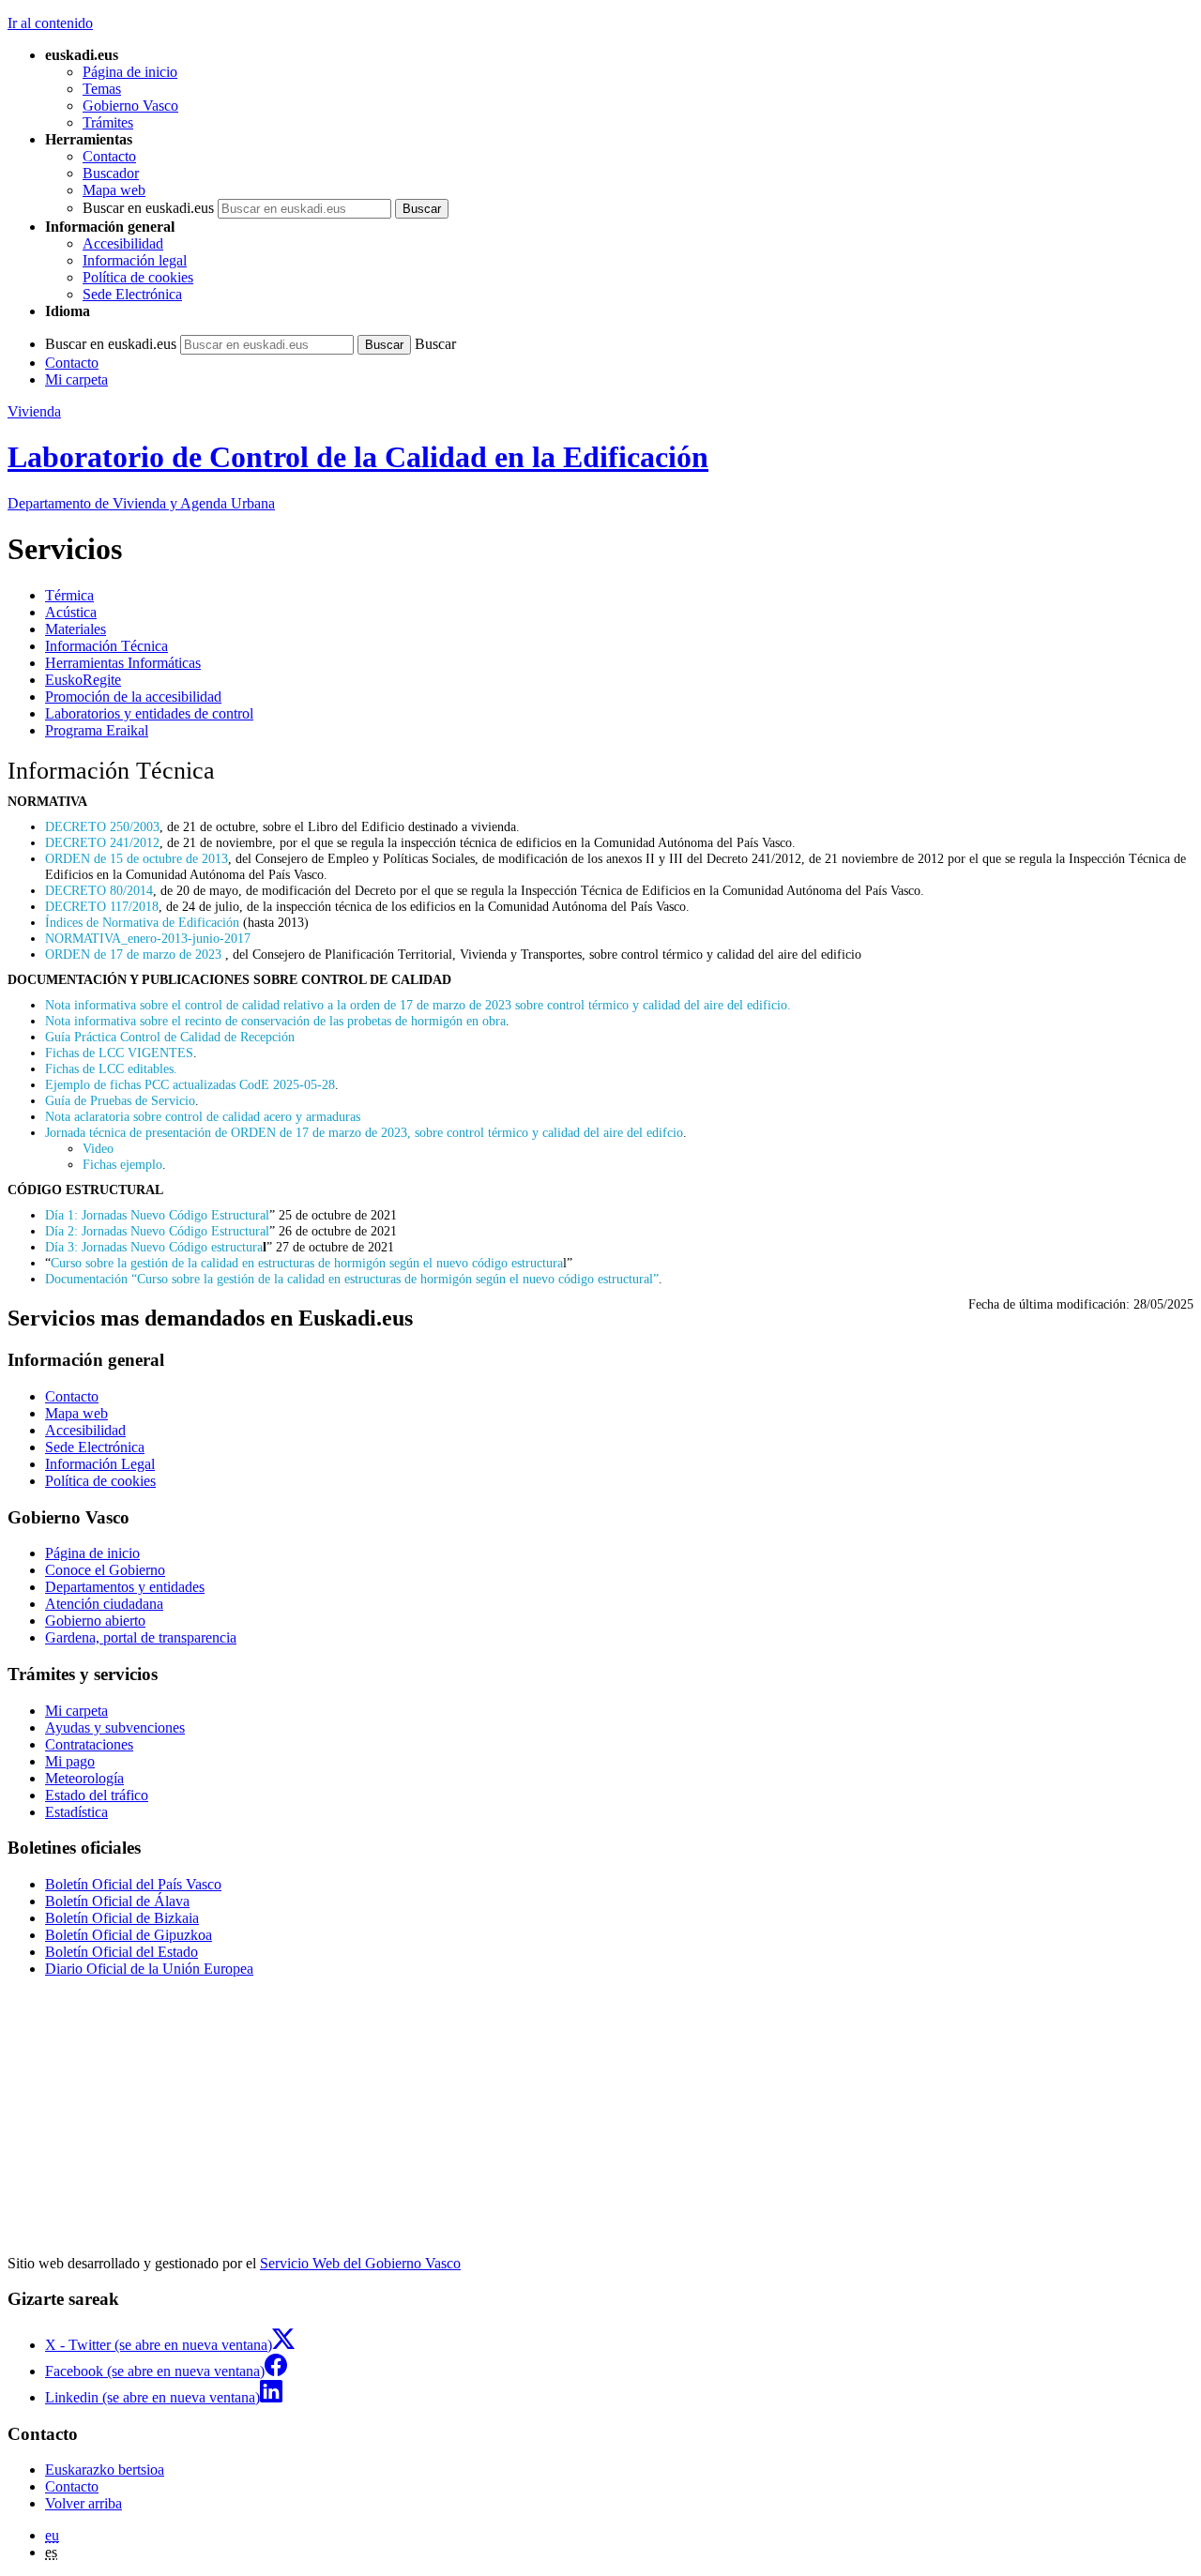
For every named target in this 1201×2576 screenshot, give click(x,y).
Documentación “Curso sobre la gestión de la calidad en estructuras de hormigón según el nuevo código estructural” (352, 1279)
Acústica (71, 612)
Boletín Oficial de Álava (117, 1901)
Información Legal (100, 1464)
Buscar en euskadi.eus (148, 208)
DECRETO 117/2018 (102, 906)
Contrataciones (89, 1744)
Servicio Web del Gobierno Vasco (360, 2263)
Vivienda (34, 411)
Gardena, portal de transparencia (141, 1637)
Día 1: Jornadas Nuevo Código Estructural (157, 1215)
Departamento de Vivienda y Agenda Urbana (141, 503)
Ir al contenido (50, 23)
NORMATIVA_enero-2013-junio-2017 (148, 938)
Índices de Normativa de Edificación (142, 922)
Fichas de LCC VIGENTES (119, 1053)
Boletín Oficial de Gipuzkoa (129, 1935)
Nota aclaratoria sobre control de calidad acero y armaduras (203, 1116)
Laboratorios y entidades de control (149, 713)
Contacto (109, 156)
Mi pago (70, 1761)
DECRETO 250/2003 (102, 826)
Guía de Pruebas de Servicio (120, 1100)
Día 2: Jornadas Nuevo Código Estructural (157, 1231)
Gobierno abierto (95, 1621)
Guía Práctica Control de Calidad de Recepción (170, 1037)
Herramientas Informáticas (123, 663)
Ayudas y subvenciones (115, 1727)
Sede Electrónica (132, 294)
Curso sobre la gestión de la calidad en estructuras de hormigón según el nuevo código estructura (307, 1263)
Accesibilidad (123, 243)
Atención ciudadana (104, 1604)
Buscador (111, 173)
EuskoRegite (83, 680)
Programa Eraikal (97, 730)
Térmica (69, 595)
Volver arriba (84, 2503)
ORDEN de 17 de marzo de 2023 (135, 954)
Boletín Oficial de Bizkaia (122, 1918)
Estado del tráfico (97, 1795)
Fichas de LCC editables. (113, 1068)
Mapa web (114, 190)
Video (98, 1148)
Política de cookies (138, 277)
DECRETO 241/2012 (102, 842)
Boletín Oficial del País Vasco (133, 1884)
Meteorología (84, 1778)
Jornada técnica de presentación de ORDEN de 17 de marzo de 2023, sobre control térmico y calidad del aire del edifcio (364, 1132)
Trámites (108, 122)
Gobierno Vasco (130, 106)
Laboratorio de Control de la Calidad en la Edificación (358, 457)
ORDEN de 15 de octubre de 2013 (137, 858)
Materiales (76, 629)
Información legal (135, 260)
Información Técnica (106, 646)
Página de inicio (130, 72)
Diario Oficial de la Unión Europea (149, 1969)
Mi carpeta (76, 379)
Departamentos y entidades (125, 1587)
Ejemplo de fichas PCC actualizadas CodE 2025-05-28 (190, 1084)
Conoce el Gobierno (105, 1570)
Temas (102, 89)
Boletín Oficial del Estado (122, 1952)
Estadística (76, 1812)
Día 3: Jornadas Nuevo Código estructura (154, 1247)
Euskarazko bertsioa (105, 2470)
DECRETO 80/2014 (99, 890)
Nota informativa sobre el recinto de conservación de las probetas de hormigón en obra (275, 1021)
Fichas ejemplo (122, 1164)
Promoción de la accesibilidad (133, 697)
